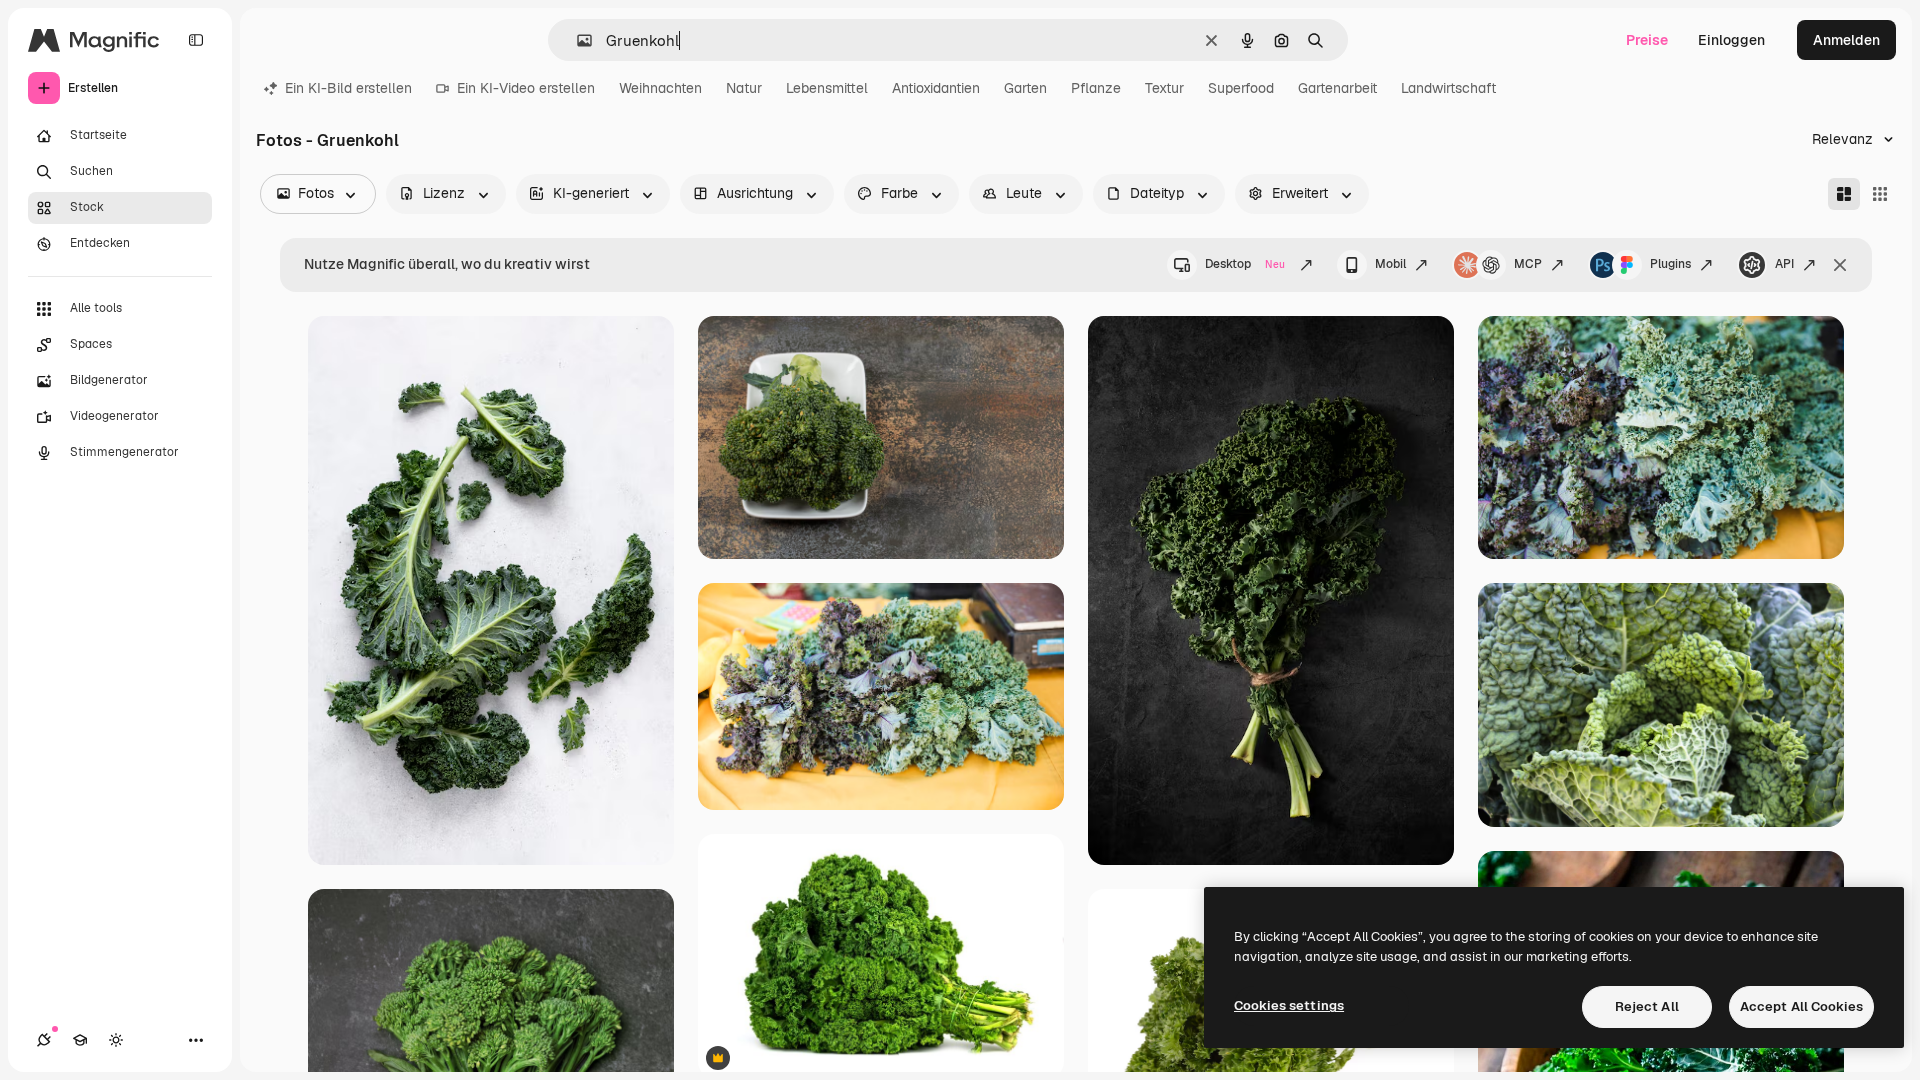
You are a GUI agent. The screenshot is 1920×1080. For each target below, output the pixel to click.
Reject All (1647, 1006)
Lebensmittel (827, 88)
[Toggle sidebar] (196, 40)
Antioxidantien (936, 88)
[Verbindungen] (44, 1040)
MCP (1528, 264)
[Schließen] (1840, 265)
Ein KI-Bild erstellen (348, 88)
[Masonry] (1844, 194)
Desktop (1245, 264)
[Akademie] (80, 1040)
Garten (1025, 88)
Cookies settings (1289, 1005)
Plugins (1670, 264)
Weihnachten (660, 88)
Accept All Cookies (1801, 1006)
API (1784, 264)
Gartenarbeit (1337, 88)
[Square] (1880, 194)
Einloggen (1731, 40)
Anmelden (1846, 40)
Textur (1164, 88)
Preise (1647, 40)
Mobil (1390, 264)
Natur (744, 88)
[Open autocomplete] (576, 40)
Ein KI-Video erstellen (526, 88)
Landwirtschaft (1448, 88)
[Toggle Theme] (116, 1040)
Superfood (1241, 88)
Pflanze (1096, 88)
